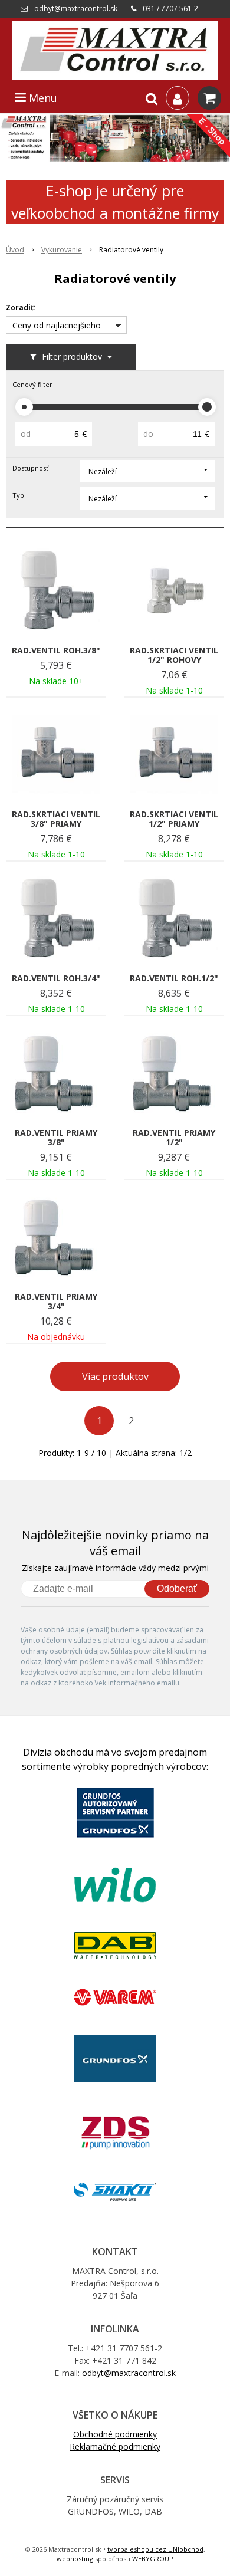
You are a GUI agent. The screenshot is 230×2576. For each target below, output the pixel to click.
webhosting (75, 2559)
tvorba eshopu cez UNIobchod (155, 2549)
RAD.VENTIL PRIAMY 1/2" (174, 1138)
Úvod (15, 250)
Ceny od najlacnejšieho (57, 325)
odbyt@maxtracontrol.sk (76, 9)
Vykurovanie (62, 250)
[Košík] (209, 98)
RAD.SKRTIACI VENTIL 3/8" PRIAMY (56, 819)
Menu (42, 98)
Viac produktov (115, 1376)
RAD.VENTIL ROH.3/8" (56, 650)
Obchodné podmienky (115, 2434)
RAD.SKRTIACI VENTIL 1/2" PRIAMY (174, 819)
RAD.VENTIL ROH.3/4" (56, 978)
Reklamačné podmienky (115, 2447)
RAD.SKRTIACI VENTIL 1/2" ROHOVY (174, 655)
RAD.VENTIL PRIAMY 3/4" (56, 1302)
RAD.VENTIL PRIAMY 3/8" (56, 1138)
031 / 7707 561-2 (170, 9)
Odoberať (177, 1588)
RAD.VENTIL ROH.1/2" (174, 978)
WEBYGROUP (153, 2559)
